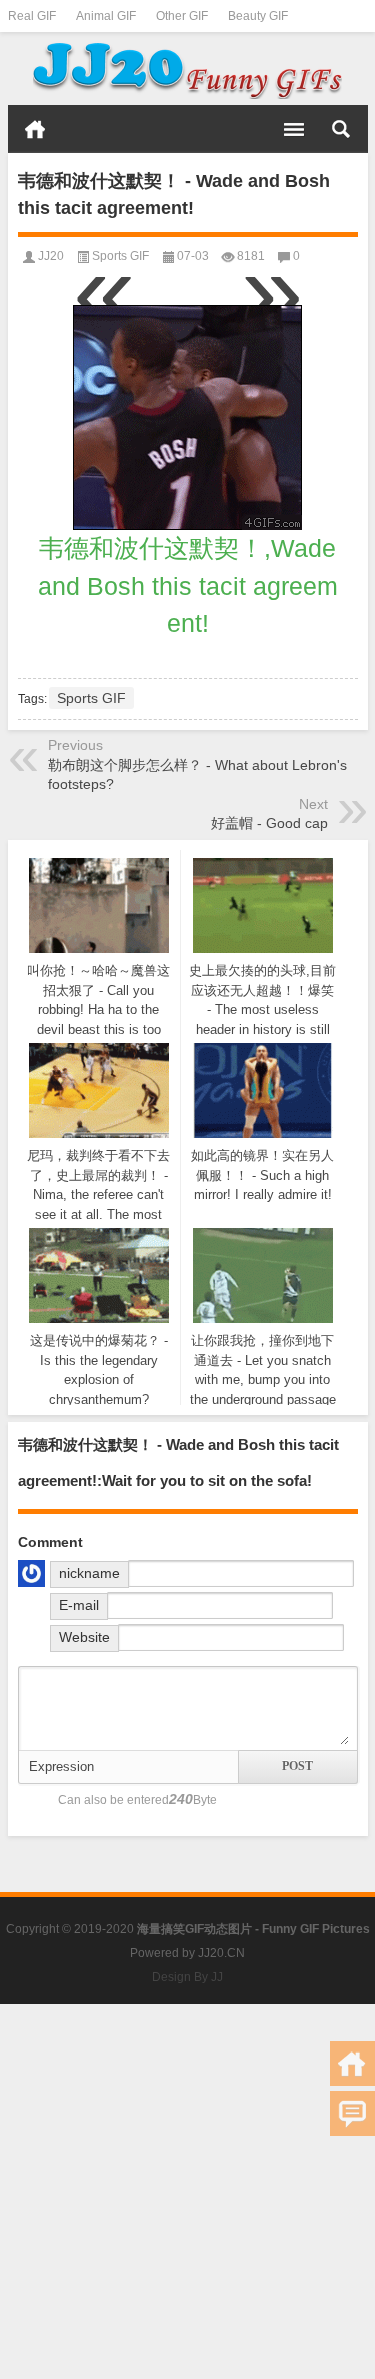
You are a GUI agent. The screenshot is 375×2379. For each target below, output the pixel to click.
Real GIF (32, 16)
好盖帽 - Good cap (269, 823)
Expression (61, 1766)
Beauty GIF (258, 16)
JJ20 (51, 256)
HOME (35, 129)
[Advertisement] (187, 2191)
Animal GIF (106, 16)
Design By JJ (187, 1977)
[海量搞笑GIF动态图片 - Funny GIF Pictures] (188, 69)
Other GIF (182, 16)
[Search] (341, 129)
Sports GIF (120, 256)
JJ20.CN (221, 1953)
